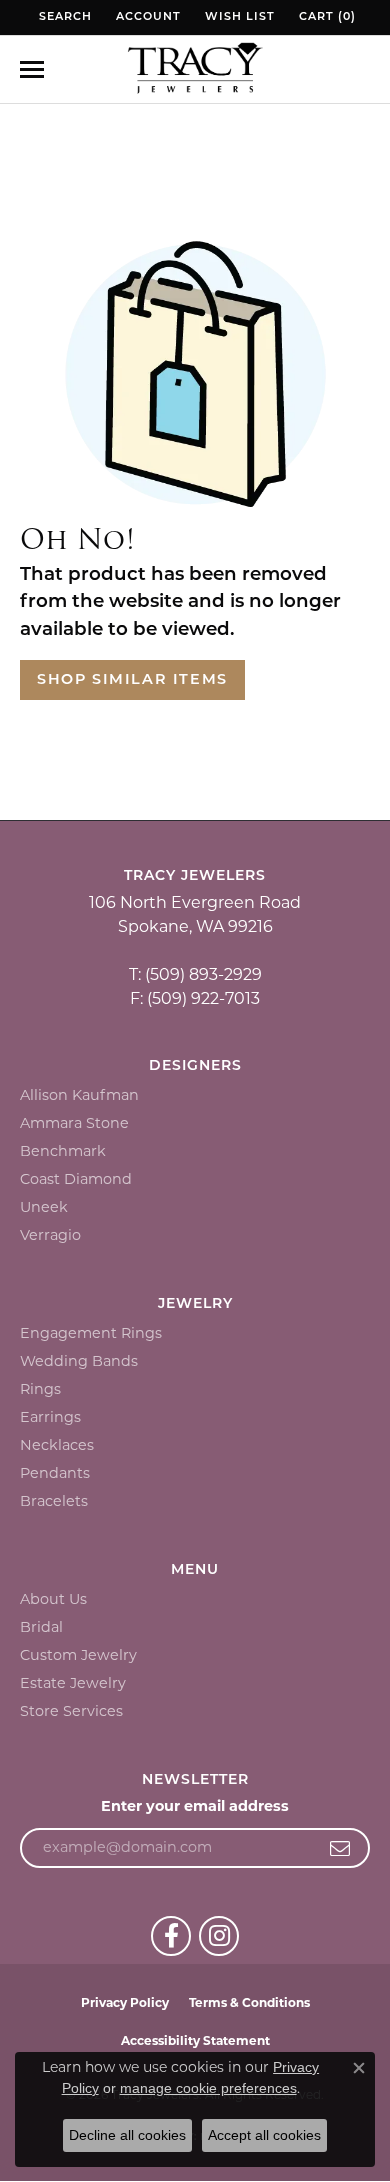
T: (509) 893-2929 (195, 974)
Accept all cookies (264, 2135)
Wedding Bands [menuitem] (79, 1361)
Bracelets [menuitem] (54, 1501)
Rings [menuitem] (40, 1389)
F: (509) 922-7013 (195, 998)
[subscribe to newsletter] (340, 1848)
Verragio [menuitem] (50, 1235)
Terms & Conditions (249, 2002)
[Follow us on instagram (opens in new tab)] (219, 1936)
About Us (53, 1599)
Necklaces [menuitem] (57, 1445)
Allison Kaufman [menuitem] (79, 1095)
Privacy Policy (125, 2002)
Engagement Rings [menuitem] (91, 1333)
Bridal (41, 1627)
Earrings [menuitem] (50, 1417)
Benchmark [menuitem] (63, 1151)
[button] (63, 17)
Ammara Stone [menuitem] (74, 1123)
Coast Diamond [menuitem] (76, 1179)
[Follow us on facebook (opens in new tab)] (171, 1936)
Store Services (71, 1711)
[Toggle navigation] (32, 69)
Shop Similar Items (132, 680)
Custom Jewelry (78, 1655)
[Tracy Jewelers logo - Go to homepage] (195, 70)
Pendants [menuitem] (55, 1473)
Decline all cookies (127, 2135)
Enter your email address (195, 1806)
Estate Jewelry (73, 1683)
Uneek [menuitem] (44, 1207)
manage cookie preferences (208, 2088)
